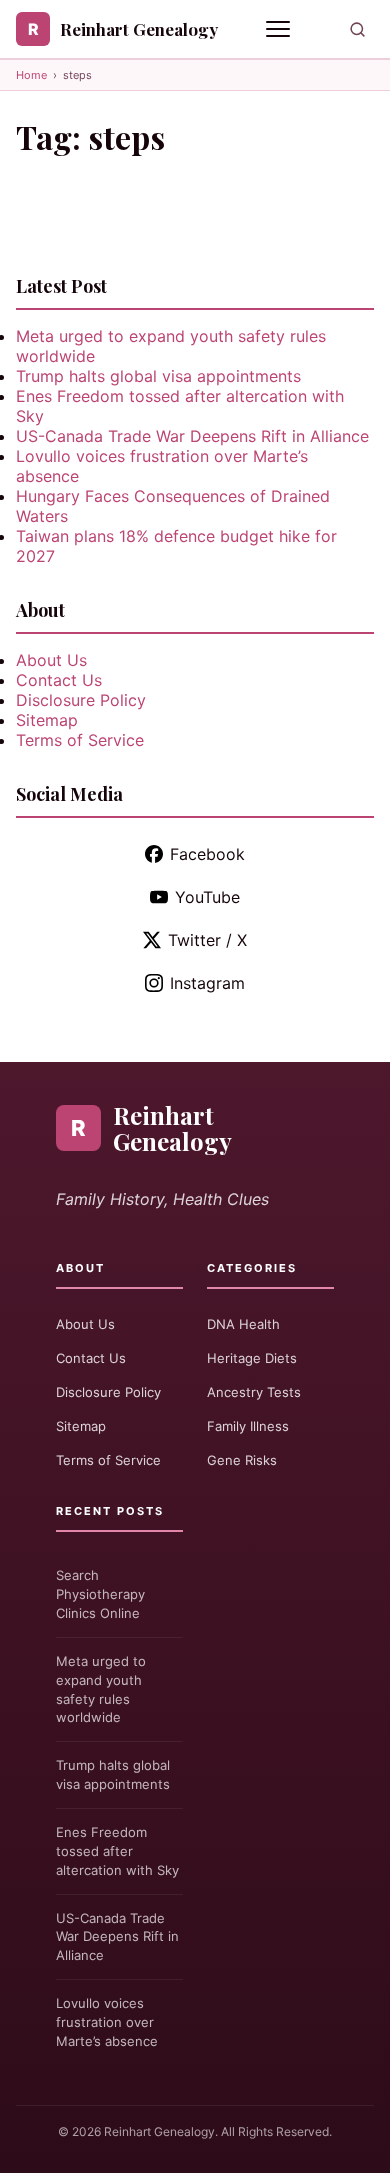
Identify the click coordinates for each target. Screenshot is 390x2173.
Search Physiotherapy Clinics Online (100, 1594)
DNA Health (243, 1324)
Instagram (207, 983)
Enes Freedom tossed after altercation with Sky (117, 1851)
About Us (51, 660)
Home (31, 75)
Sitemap (47, 720)
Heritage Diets (252, 1358)
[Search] (357, 29)
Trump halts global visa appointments (158, 376)
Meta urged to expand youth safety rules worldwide (101, 1689)
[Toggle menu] (280, 29)
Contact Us (59, 680)
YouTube (207, 897)
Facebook (207, 854)
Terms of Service (80, 740)
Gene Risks (242, 1460)
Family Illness (248, 1426)
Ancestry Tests (254, 1392)
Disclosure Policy (81, 700)
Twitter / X (207, 940)
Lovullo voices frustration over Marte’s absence (107, 2022)
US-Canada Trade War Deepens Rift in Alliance (192, 436)
